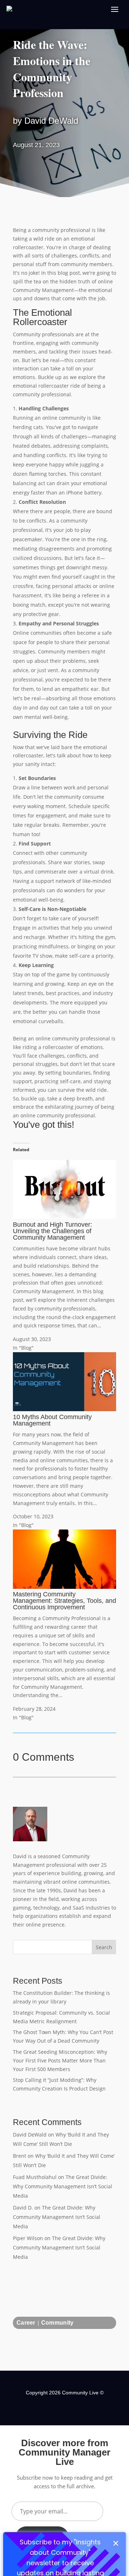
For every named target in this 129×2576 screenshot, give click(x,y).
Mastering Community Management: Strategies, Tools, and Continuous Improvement (64, 1601)
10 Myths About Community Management (52, 1420)
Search (104, 1947)
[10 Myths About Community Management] (64, 1409)
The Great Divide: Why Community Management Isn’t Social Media (63, 2186)
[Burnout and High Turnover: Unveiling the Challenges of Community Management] (64, 1217)
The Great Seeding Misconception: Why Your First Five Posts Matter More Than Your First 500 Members (60, 2060)
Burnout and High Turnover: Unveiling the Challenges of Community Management (52, 1231)
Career (26, 2323)
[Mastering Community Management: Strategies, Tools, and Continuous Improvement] (64, 1587)
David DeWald (30, 2135)
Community (58, 2323)
